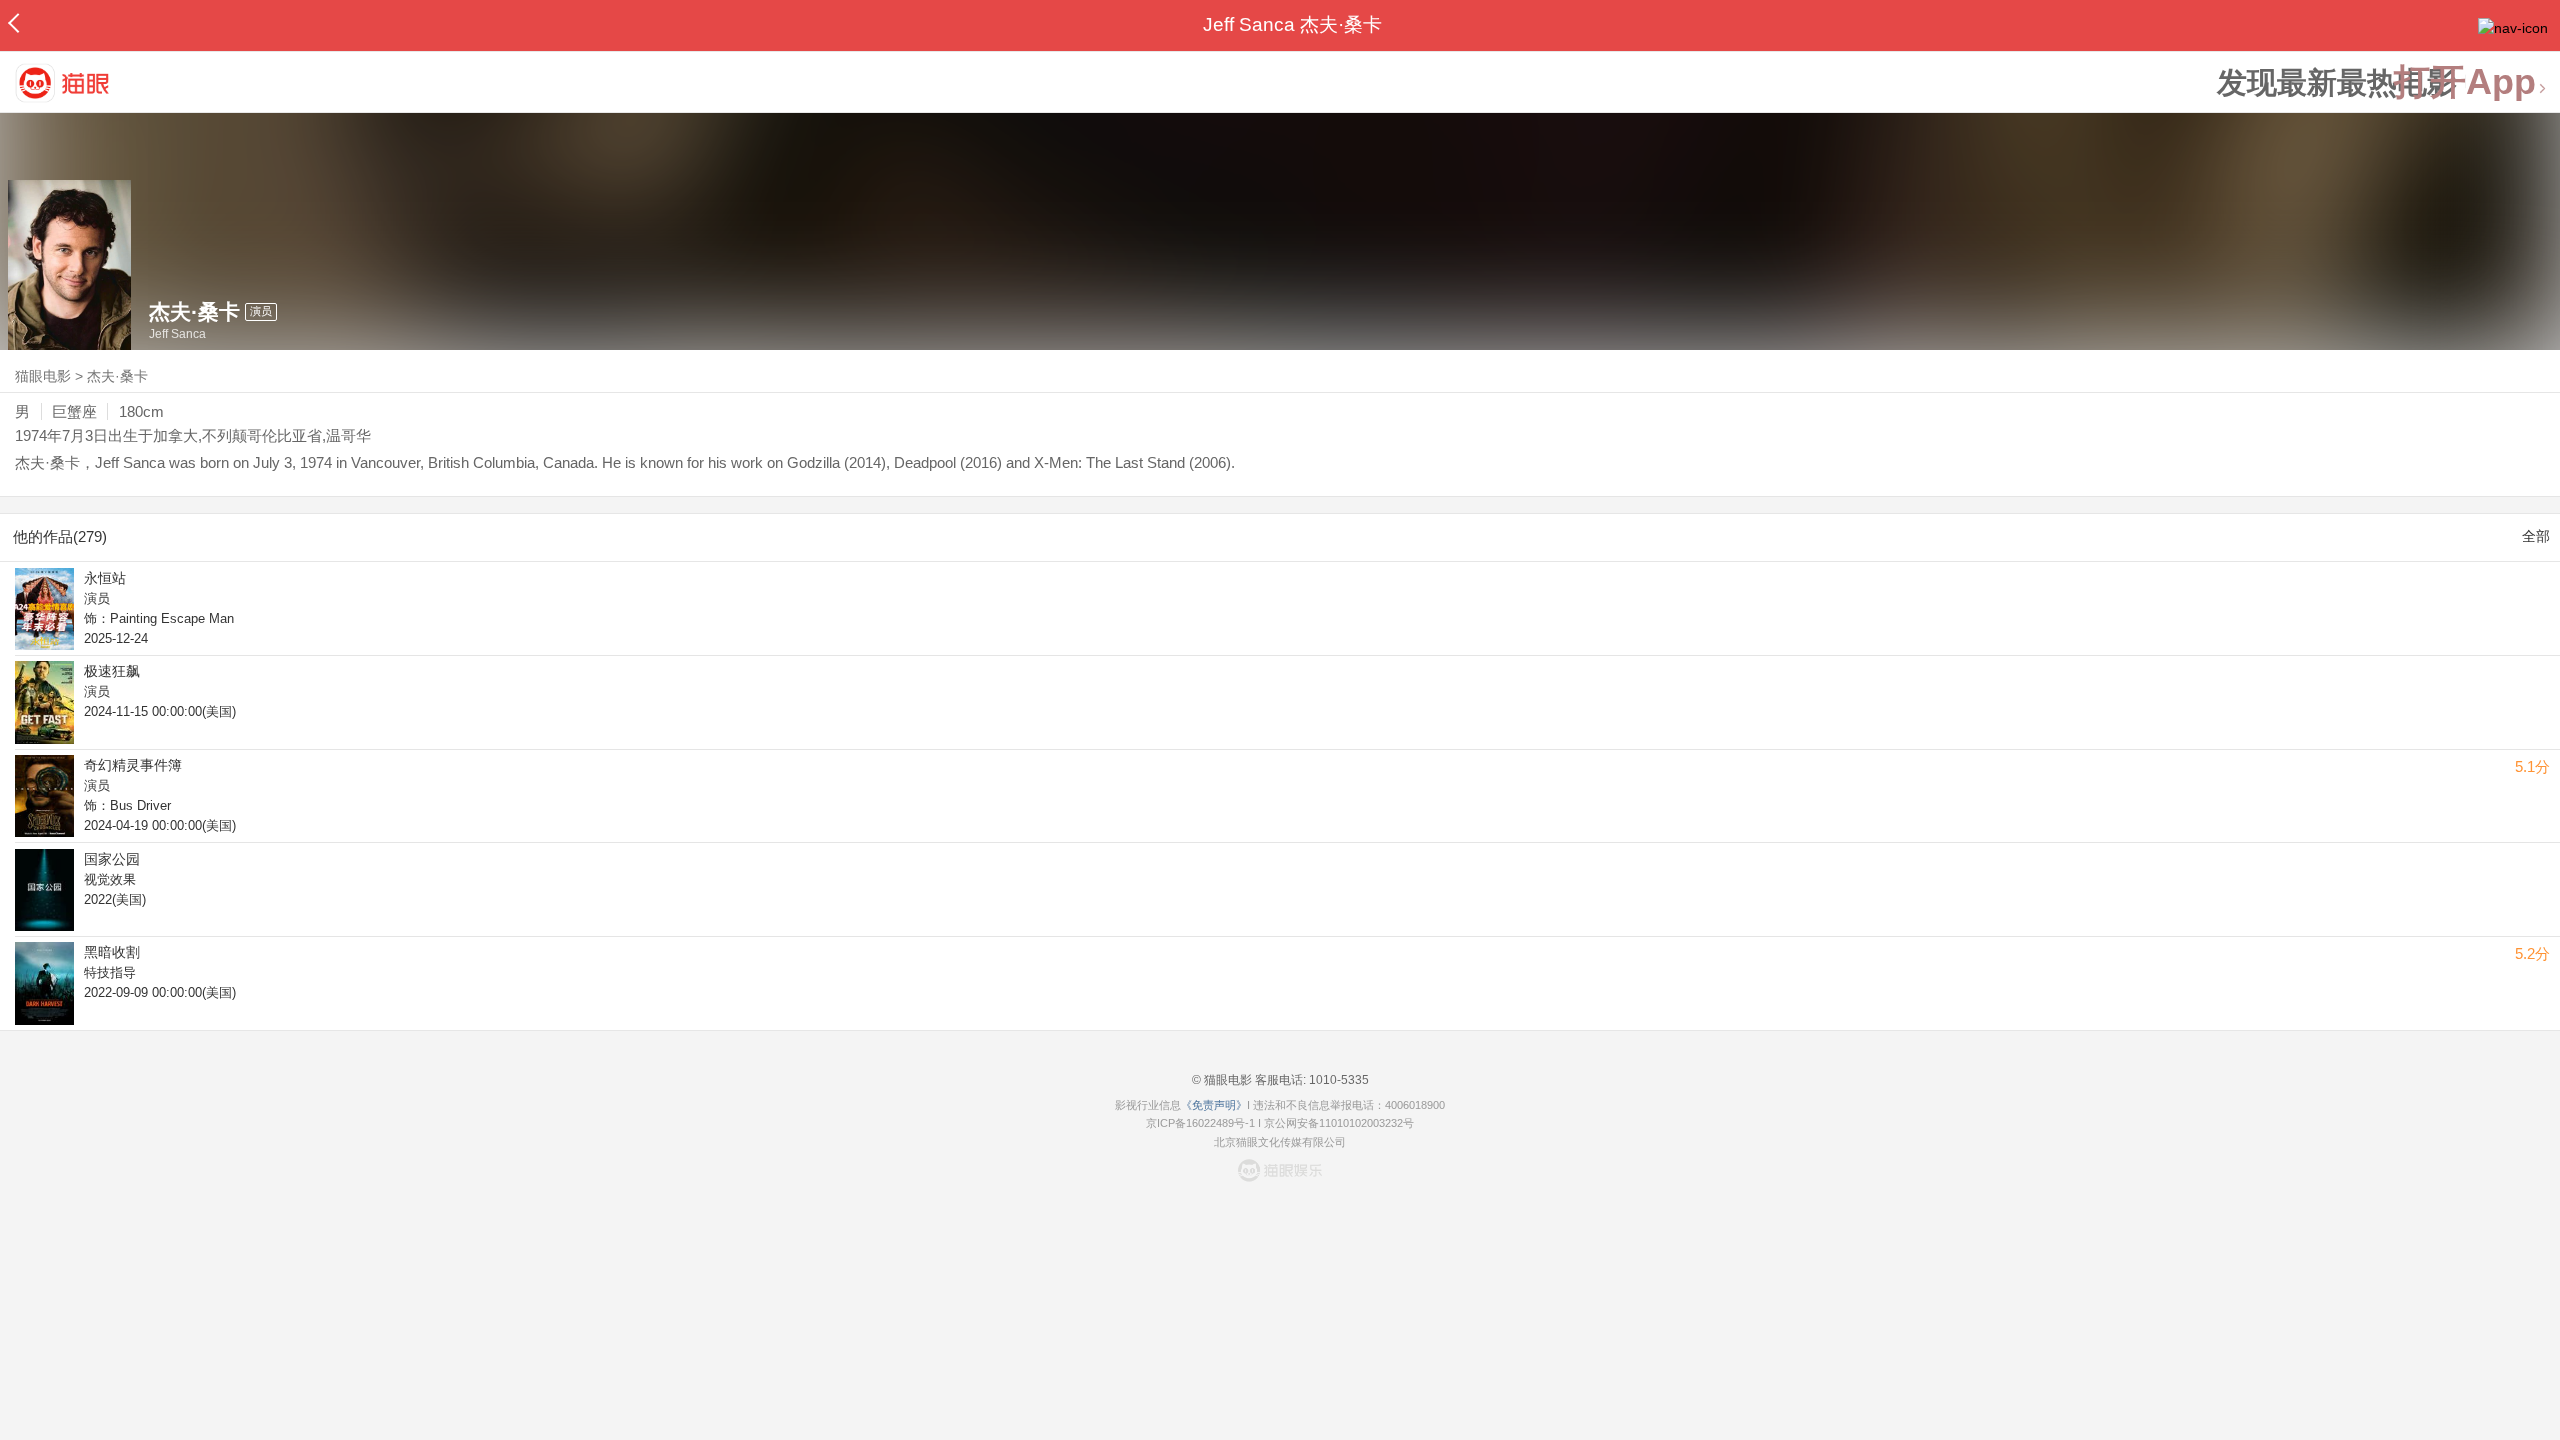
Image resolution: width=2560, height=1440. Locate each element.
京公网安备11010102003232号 (1339, 1123)
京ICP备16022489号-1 (1200, 1123)
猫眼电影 (43, 376)
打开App (2465, 82)
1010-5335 (1337, 1080)
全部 (2536, 536)
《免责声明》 (1214, 1105)
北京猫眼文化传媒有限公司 (1280, 1142)
